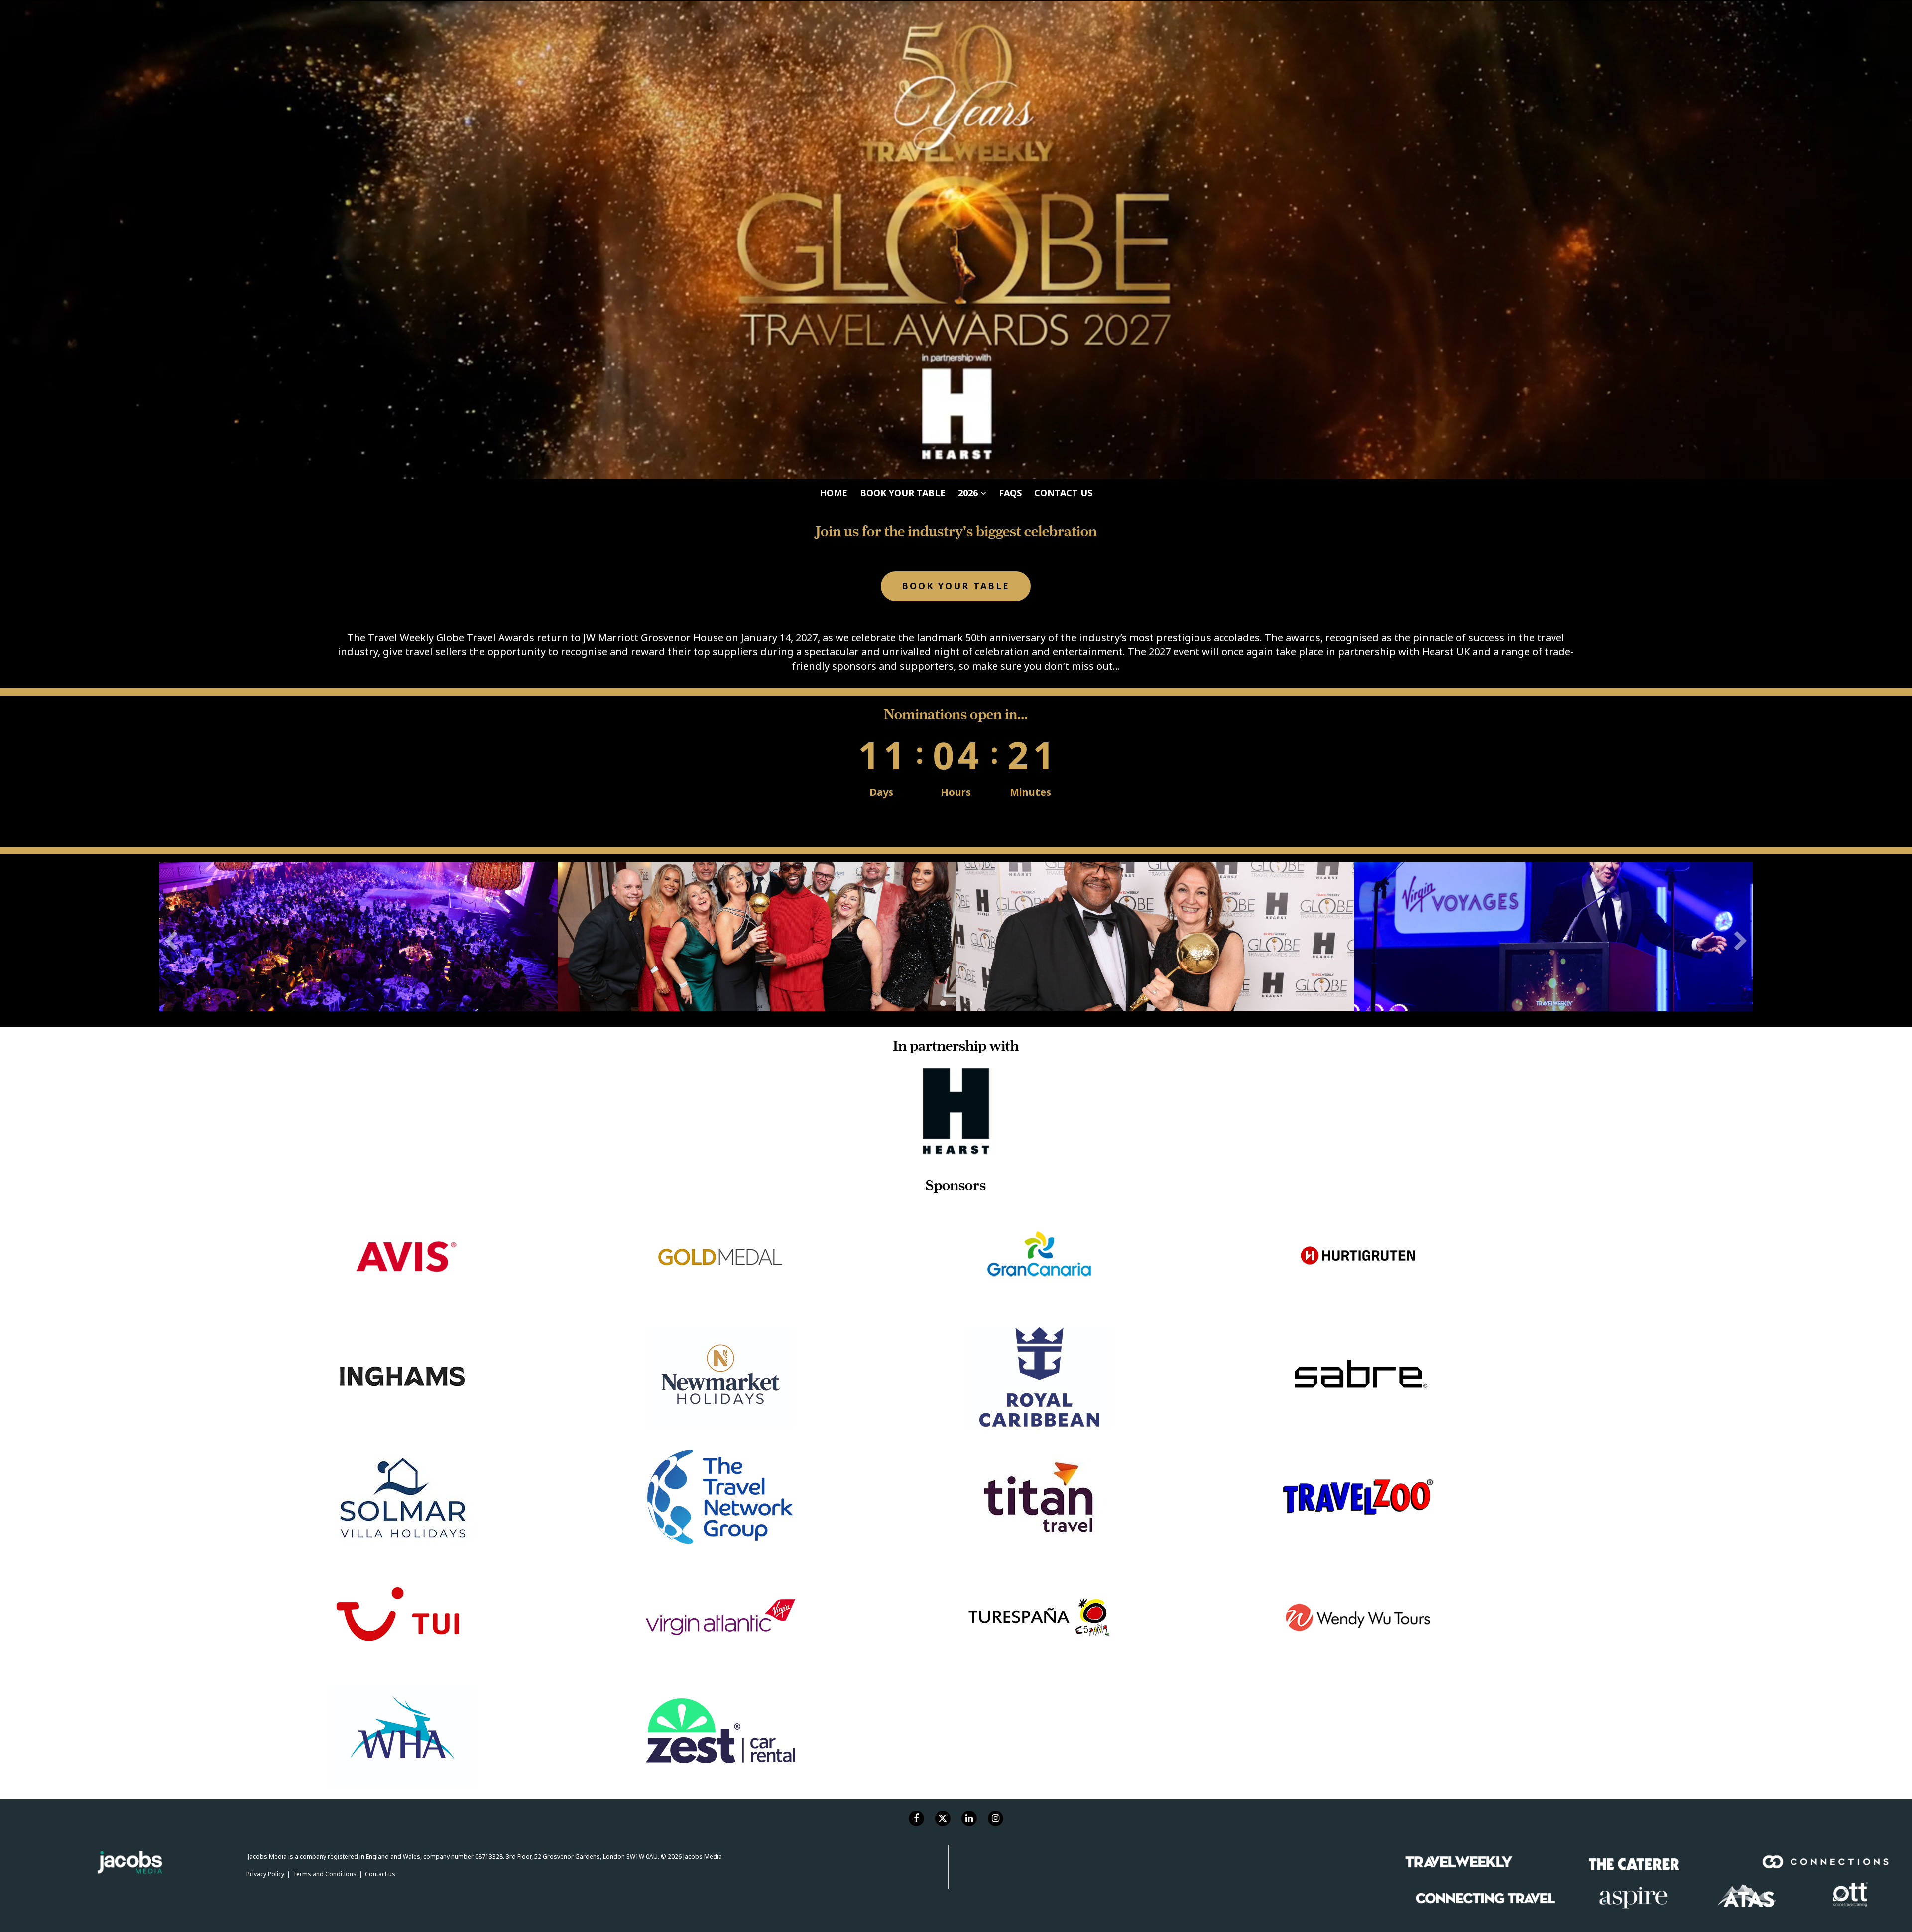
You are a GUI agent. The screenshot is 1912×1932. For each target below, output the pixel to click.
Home (834, 12)
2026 (969, 12)
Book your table (903, 12)
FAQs (1010, 12)
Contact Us (1063, 12)
